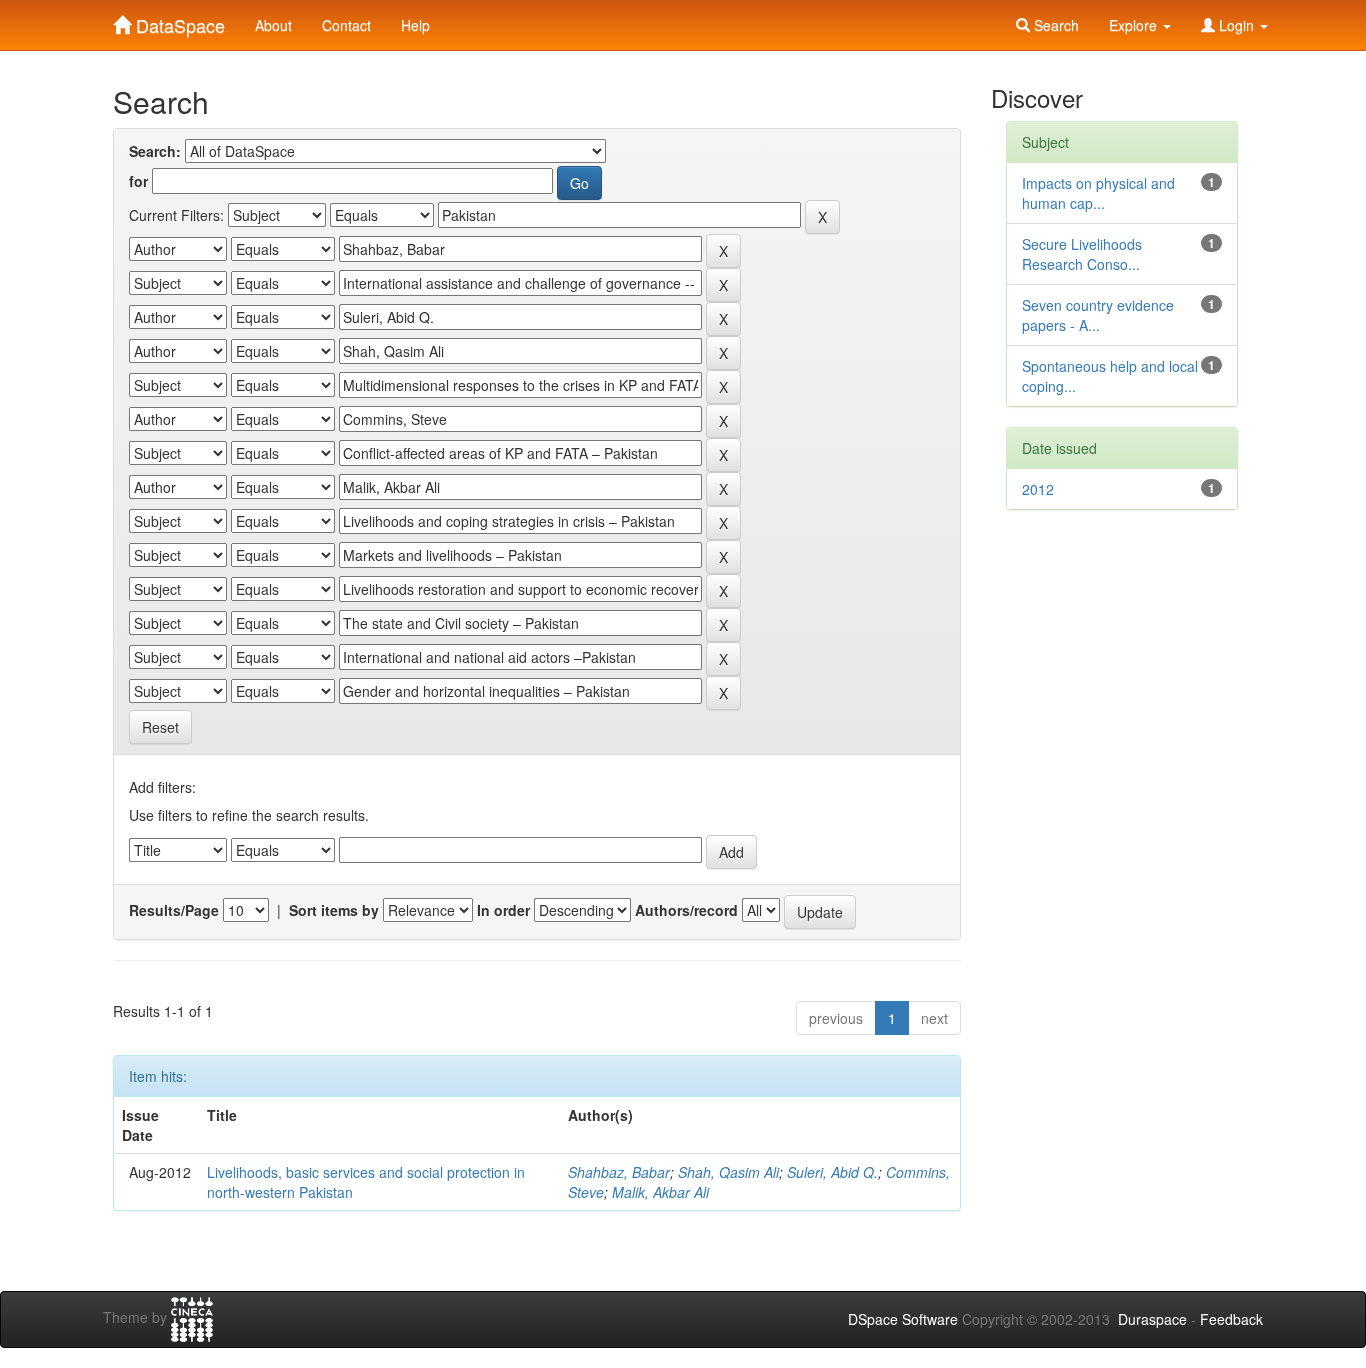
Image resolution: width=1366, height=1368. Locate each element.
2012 (1038, 489)
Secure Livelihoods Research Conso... (1082, 254)
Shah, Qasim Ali (728, 1172)
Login (1236, 25)
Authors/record (686, 910)
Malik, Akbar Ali (660, 1192)
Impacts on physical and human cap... (1098, 193)
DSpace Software (903, 1319)
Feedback (1231, 1319)
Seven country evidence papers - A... (1098, 315)
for (138, 181)
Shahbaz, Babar (619, 1172)
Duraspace (1152, 1319)
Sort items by (334, 910)
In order (503, 910)
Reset (160, 727)
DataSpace (178, 21)
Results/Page (174, 910)
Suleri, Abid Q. (832, 1172)
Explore (1135, 25)
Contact (346, 25)
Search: (155, 151)
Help (415, 25)
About (273, 25)
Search (1054, 25)
